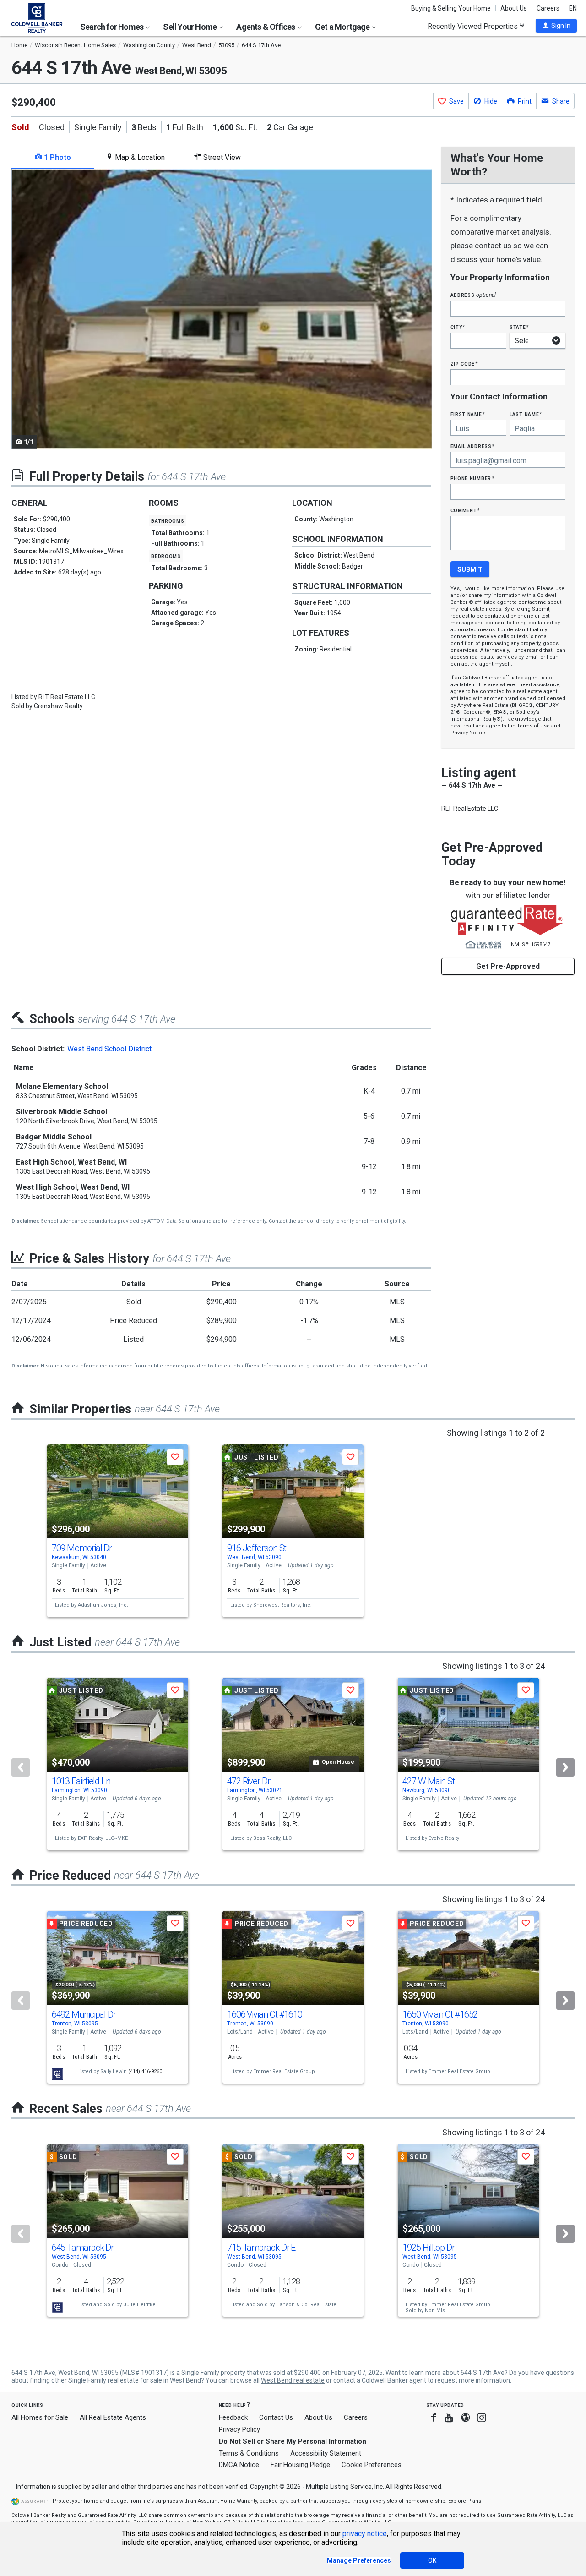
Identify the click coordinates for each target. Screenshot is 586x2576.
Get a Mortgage (343, 27)
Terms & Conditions (249, 2453)
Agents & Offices (266, 27)
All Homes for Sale (40, 2417)
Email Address (473, 446)
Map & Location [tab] (139, 157)
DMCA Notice (239, 2465)
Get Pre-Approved (508, 966)
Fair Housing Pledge (300, 2465)
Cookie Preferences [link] (372, 2465)
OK (432, 2560)
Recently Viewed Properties (474, 26)
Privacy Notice (468, 733)
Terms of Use (533, 726)
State (519, 327)
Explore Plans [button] (465, 2501)
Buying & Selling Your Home (451, 8)
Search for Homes (112, 27)
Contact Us (276, 2417)
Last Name (526, 414)
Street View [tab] (221, 157)
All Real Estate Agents (113, 2417)
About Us (514, 8)
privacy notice (365, 2534)
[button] (556, 26)
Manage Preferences (359, 2560)
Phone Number (472, 478)
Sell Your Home (190, 27)
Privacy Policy (239, 2429)
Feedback (233, 2418)
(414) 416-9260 (145, 2071)
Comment (465, 510)
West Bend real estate (293, 2380)
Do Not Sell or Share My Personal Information (293, 2441)
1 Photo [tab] (57, 157)
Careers (548, 8)
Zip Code (464, 364)
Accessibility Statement (326, 2453)
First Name (468, 414)
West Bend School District (109, 1049)
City (458, 327)
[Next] (565, 1767)
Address (473, 295)
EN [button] (573, 8)
